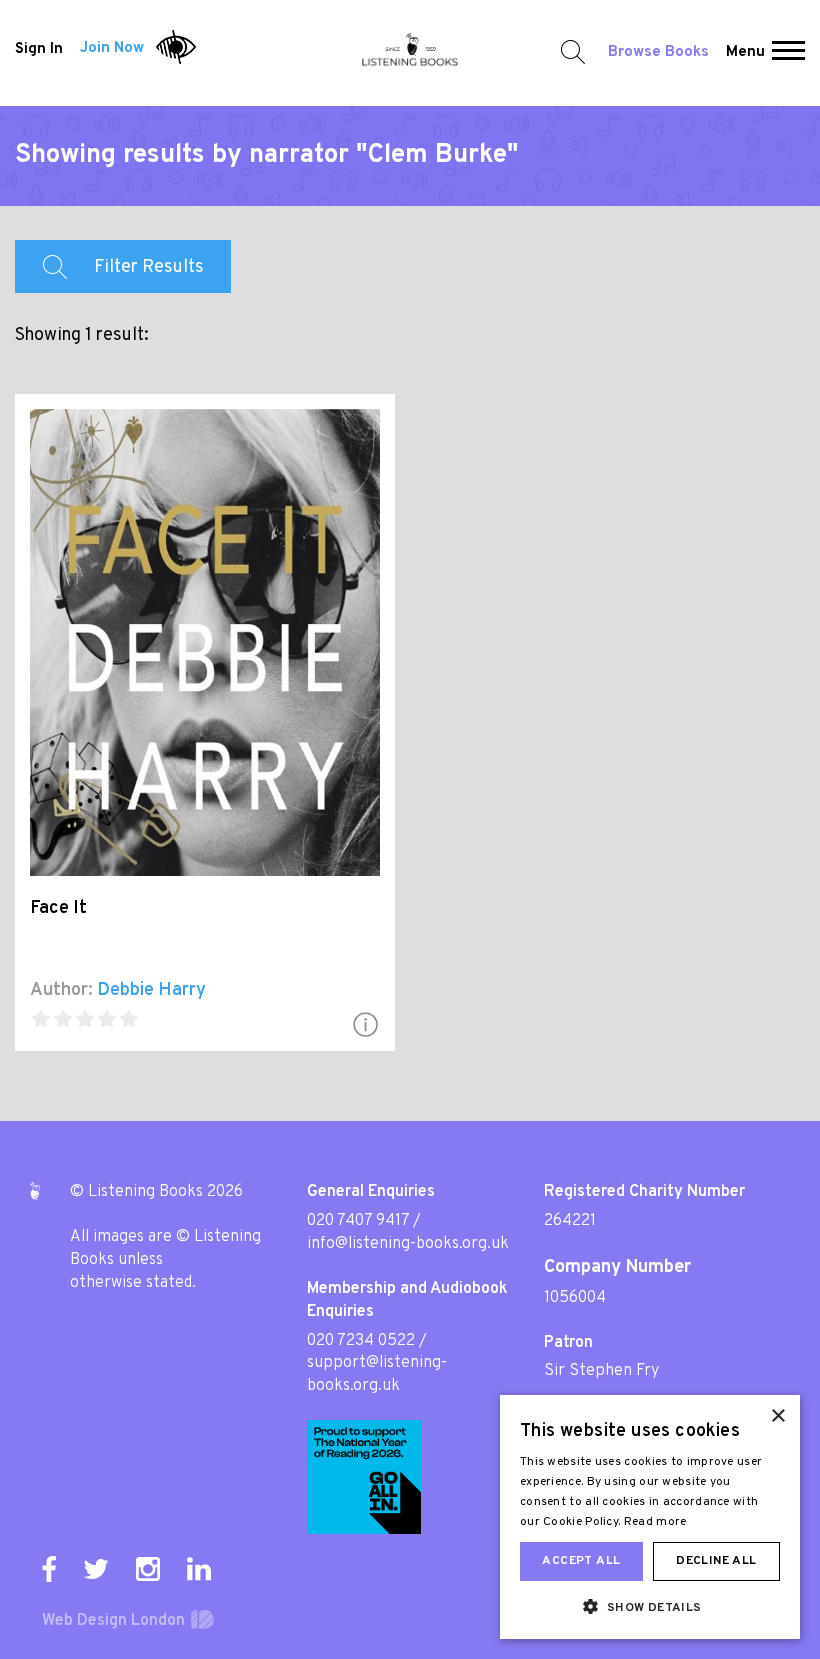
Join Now (112, 48)
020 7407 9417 (358, 1221)
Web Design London (113, 1621)
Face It (58, 908)
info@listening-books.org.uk (408, 1244)
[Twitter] (96, 1569)
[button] (788, 53)
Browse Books (658, 52)
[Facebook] (49, 1569)
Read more (655, 1522)
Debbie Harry (151, 990)
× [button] (777, 1416)
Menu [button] (745, 52)
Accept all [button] (581, 1561)
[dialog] (650, 1517)
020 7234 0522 (361, 1341)
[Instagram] (148, 1569)
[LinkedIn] (199, 1569)
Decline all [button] (716, 1561)
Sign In (39, 48)
